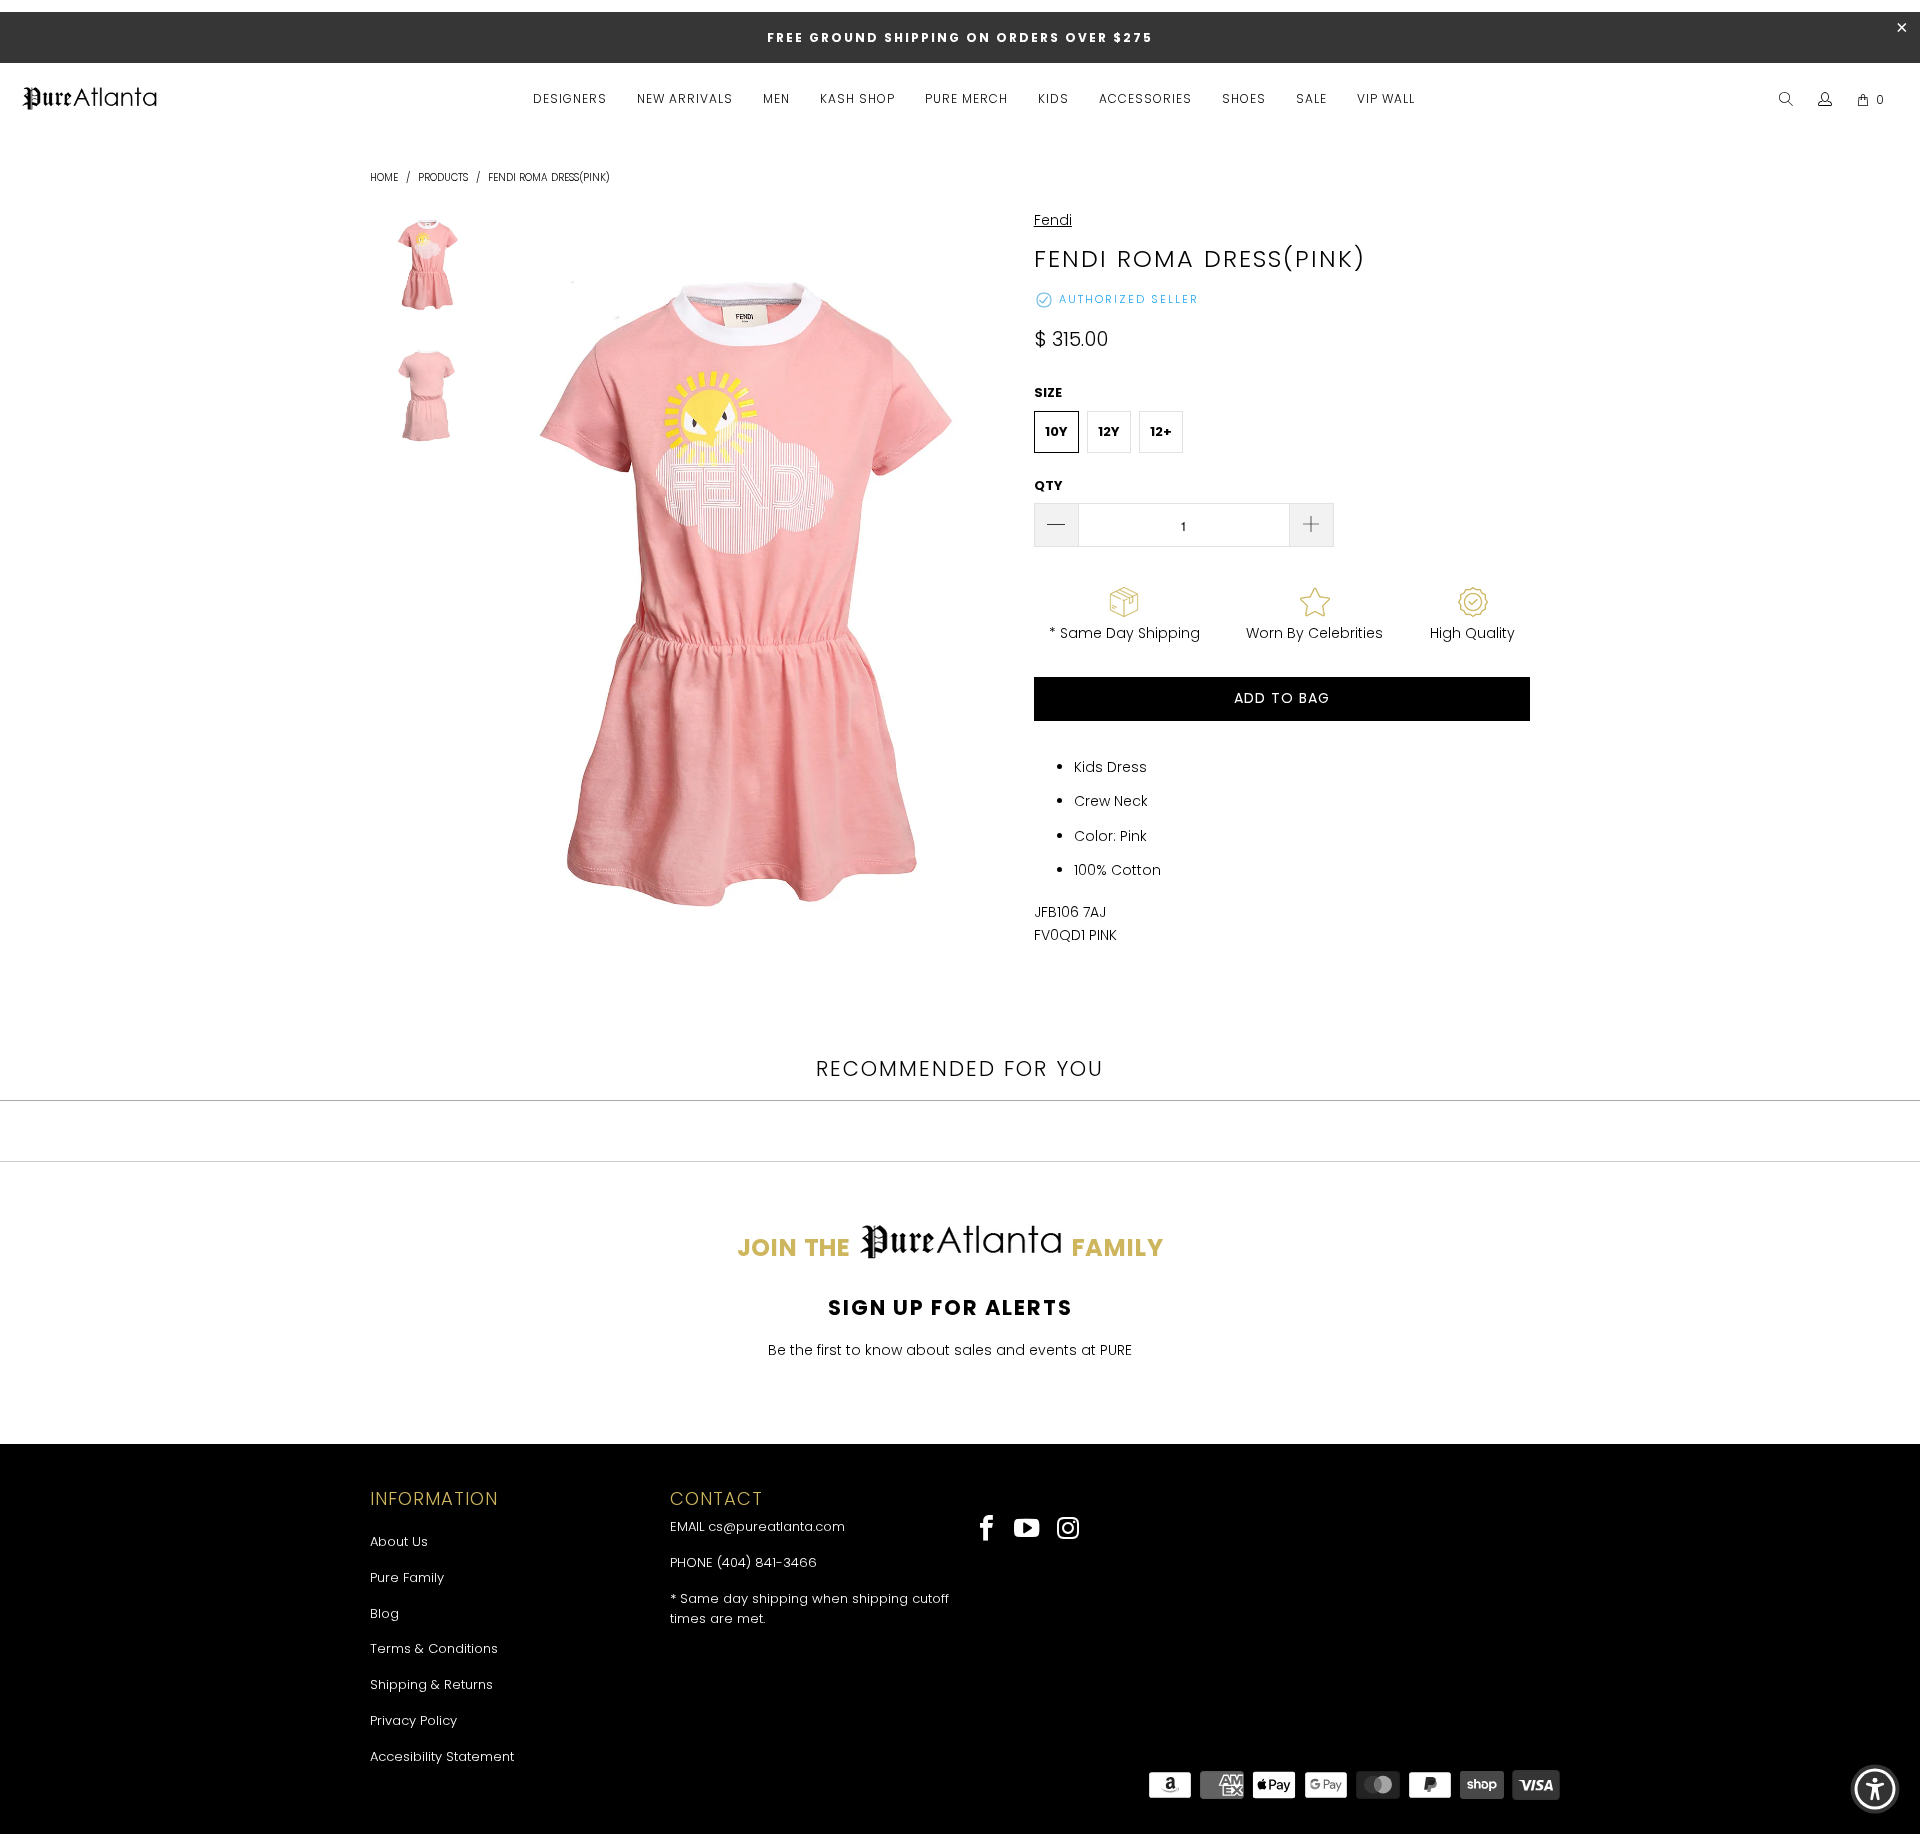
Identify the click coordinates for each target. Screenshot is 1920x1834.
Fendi (1053, 220)
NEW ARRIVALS (685, 98)
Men (776, 98)
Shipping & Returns (431, 1684)
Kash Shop (857, 98)
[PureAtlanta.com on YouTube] (1028, 1530)
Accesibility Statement (442, 1756)
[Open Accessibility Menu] (1875, 1789)
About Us (399, 1541)
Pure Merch (966, 98)
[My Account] (1825, 100)
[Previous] (498, 599)
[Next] (995, 599)
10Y (1056, 431)
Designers (570, 98)
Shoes (1244, 98)
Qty (1048, 485)
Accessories (1145, 98)
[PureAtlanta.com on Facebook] (987, 1530)
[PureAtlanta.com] (90, 100)
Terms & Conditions (434, 1648)
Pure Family (407, 1577)
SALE (1311, 98)
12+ (1161, 431)
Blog (384, 1613)
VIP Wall (1386, 98)
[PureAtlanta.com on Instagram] (1068, 1530)
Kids (1053, 98)
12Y (1109, 431)
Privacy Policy (413, 1720)
